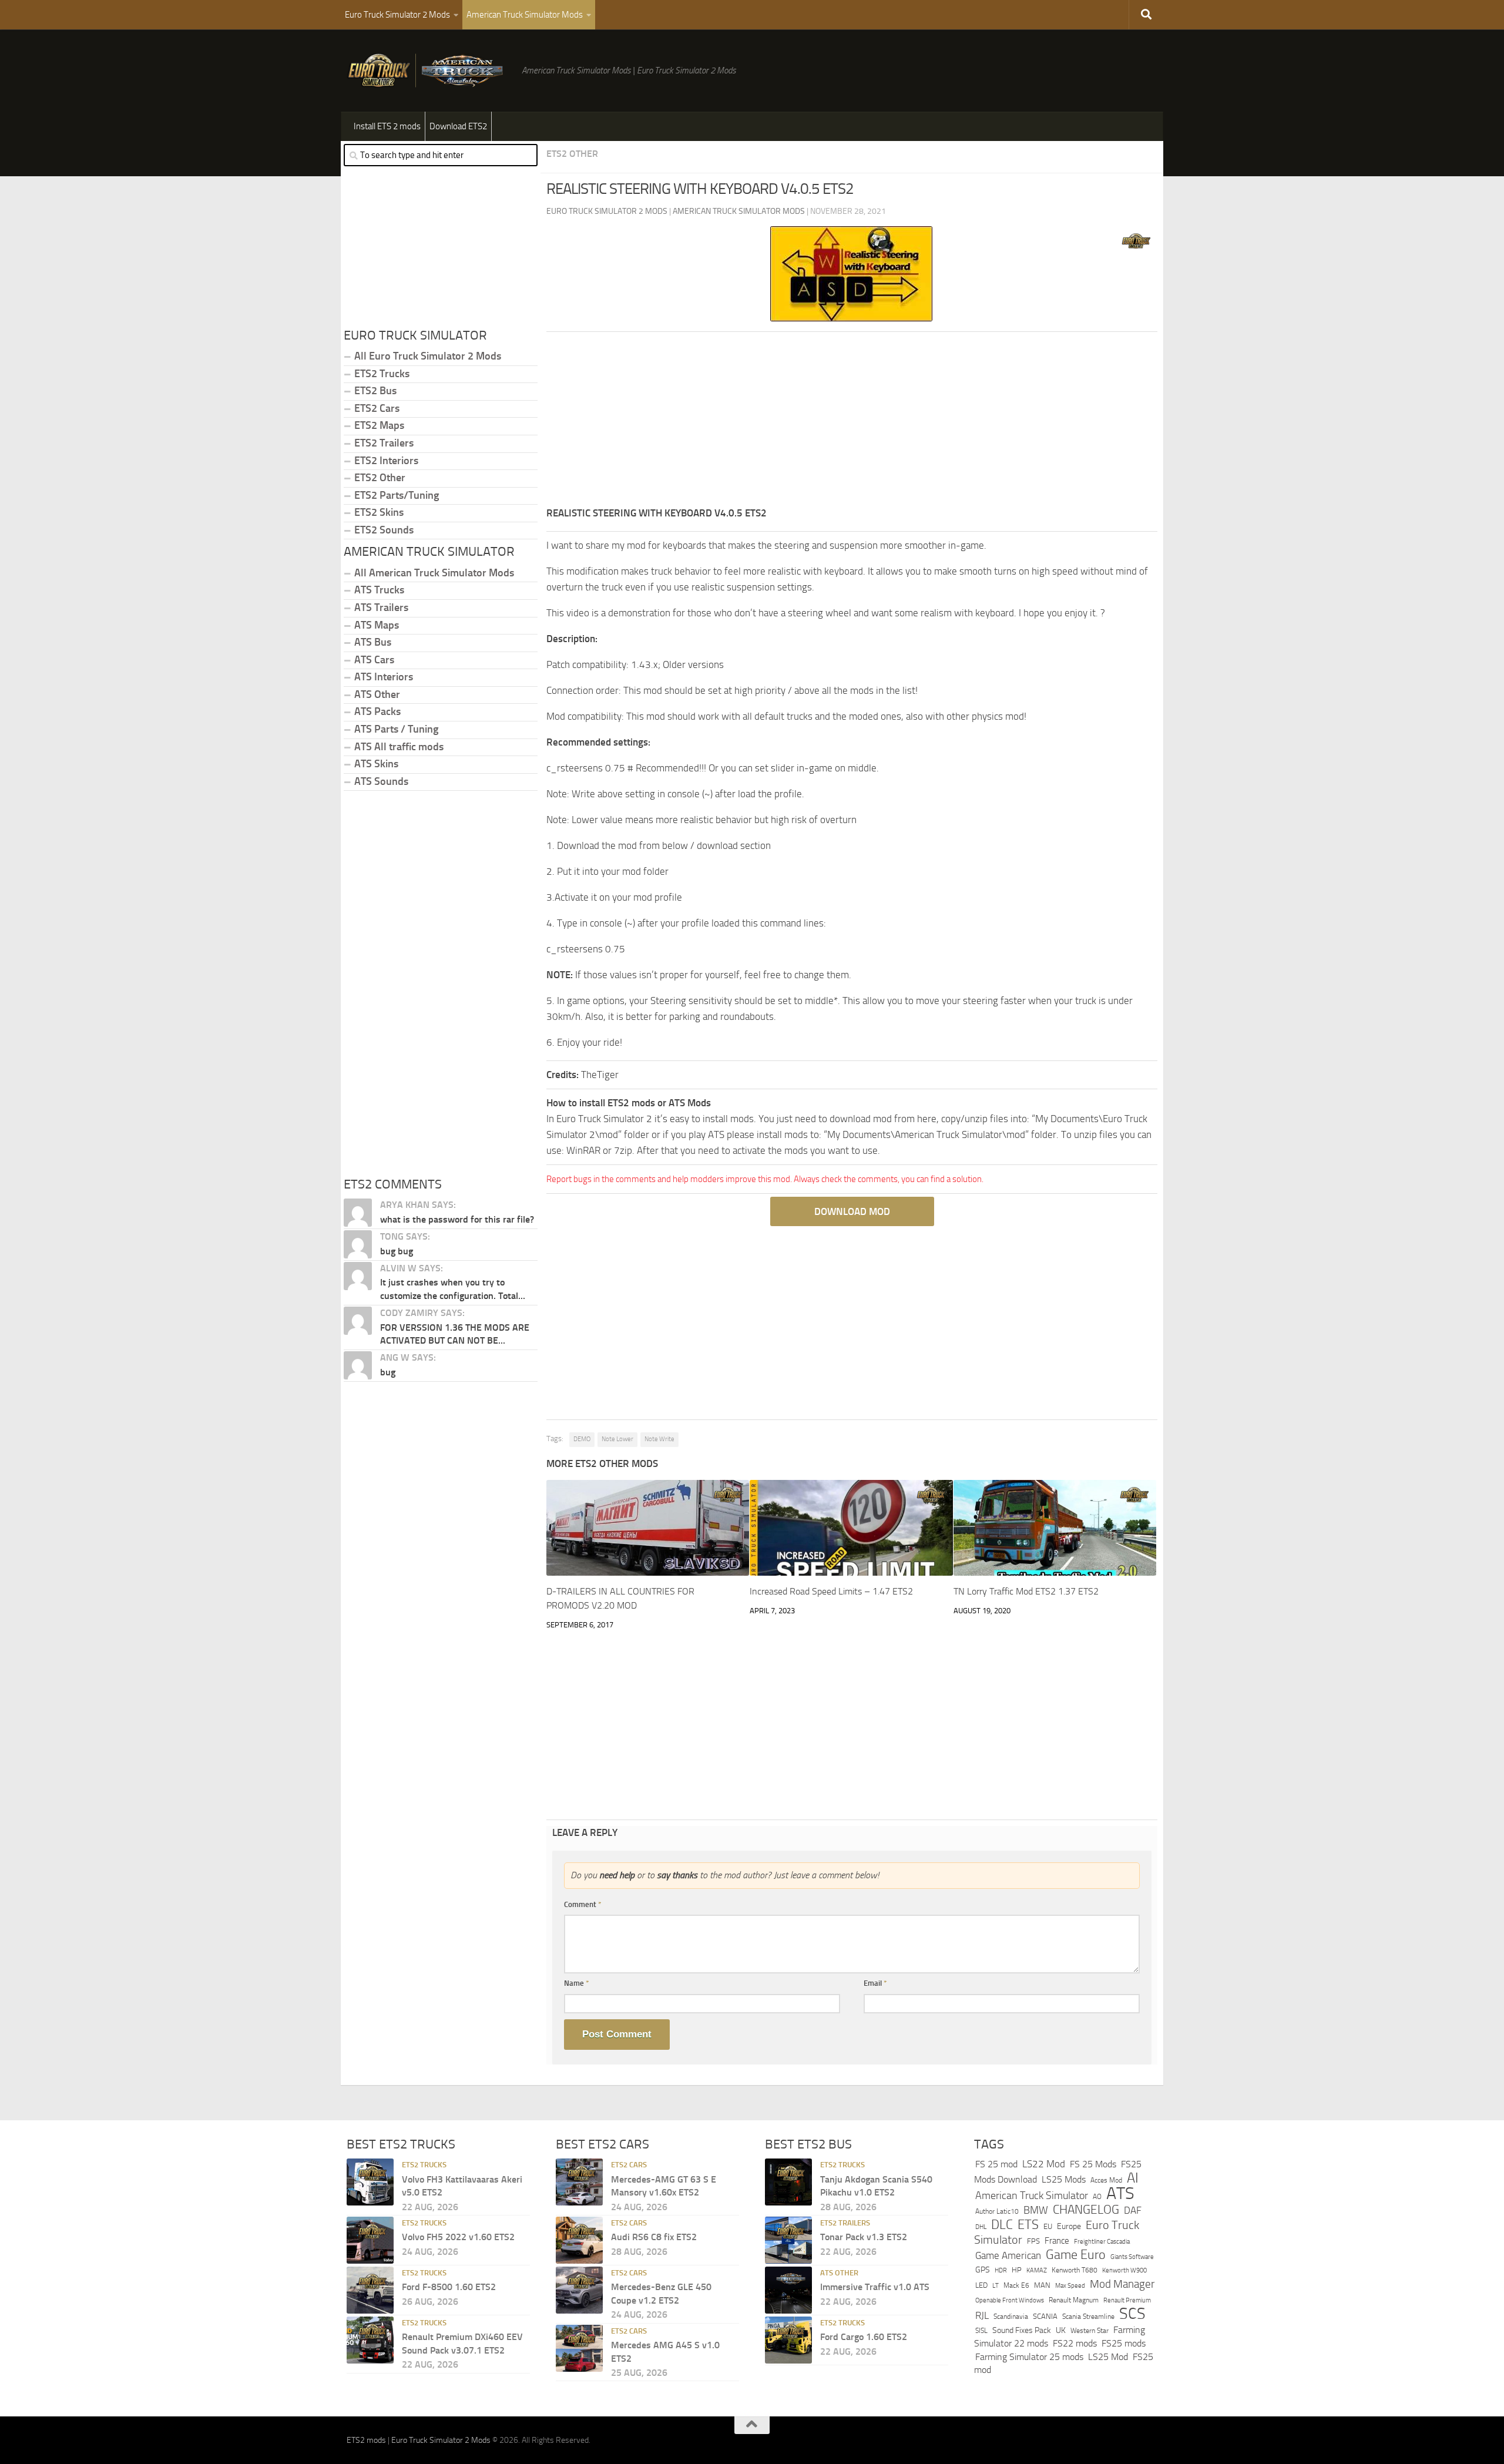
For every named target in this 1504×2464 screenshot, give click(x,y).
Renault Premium (1127, 2300)
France (1057, 2241)
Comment (583, 1904)
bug (388, 1372)
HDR (1001, 2270)
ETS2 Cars (377, 408)
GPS (983, 2270)
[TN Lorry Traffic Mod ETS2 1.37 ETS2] (1055, 1528)
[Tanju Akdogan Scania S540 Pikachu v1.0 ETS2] (788, 2182)
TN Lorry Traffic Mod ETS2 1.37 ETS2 (1026, 1591)
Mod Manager (1122, 2284)
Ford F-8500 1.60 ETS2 (449, 2287)
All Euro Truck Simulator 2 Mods (428, 356)
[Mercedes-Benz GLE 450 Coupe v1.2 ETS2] (579, 2290)
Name (577, 1983)
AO (1097, 2197)
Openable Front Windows (1010, 2300)
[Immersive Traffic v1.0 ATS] (788, 2290)
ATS (1120, 2193)
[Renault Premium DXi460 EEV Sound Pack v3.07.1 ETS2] (370, 2340)
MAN (1042, 2285)
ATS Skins (376, 764)
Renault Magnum (1074, 2300)
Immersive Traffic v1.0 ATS (875, 2287)
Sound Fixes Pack (1022, 2330)
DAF (1133, 2210)
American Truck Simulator (1032, 2196)
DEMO (582, 1439)
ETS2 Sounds (384, 530)
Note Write (659, 1439)
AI (1133, 2178)
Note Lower (617, 1439)
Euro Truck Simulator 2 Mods (397, 15)
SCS (1132, 2314)
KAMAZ (1037, 2270)
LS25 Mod (1108, 2357)
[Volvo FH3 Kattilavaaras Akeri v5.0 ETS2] (370, 2182)
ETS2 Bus (375, 391)
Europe (1069, 2226)
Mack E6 (1016, 2285)
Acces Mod (1106, 2180)
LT (996, 2286)
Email (875, 1983)
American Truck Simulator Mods (525, 15)
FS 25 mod (996, 2164)
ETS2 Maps (379, 425)
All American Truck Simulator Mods (434, 573)
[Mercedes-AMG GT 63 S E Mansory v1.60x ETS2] (579, 2182)
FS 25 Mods (1093, 2164)
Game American (1008, 2256)
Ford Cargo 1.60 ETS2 (864, 2337)
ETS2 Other (572, 154)
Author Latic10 (997, 2211)
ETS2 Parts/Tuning (397, 495)
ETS (1028, 2225)
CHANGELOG (1086, 2210)
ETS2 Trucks (382, 374)
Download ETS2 (458, 126)
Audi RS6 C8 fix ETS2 (654, 2237)
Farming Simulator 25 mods (1029, 2357)
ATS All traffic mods (399, 747)
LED (981, 2285)
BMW (1036, 2210)
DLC (1002, 2225)
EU (1048, 2226)
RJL (982, 2316)
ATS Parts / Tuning (396, 729)
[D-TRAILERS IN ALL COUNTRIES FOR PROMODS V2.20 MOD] (648, 1528)
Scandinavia (1011, 2316)
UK (1061, 2330)
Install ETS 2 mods (387, 126)
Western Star (1090, 2331)
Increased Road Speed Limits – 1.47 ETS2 (831, 1591)
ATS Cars (374, 660)
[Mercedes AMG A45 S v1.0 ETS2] (579, 2348)
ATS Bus (373, 642)
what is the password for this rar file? (457, 1219)
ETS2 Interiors (386, 461)
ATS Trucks (379, 590)
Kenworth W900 (1124, 2270)
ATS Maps (377, 625)
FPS (1033, 2241)
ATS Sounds (381, 781)
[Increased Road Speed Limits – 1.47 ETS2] (851, 1528)
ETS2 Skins (379, 512)
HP (1017, 2270)
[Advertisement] (852, 423)
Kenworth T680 (1075, 2270)
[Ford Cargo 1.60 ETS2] (788, 2340)
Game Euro (1076, 2255)
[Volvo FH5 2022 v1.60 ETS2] (370, 2240)
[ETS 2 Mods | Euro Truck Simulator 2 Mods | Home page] (428, 71)
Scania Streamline (1088, 2316)
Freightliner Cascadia (1102, 2241)
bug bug (397, 1251)
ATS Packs (377, 711)
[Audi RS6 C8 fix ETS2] (579, 2240)
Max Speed (1070, 2285)
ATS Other (377, 694)
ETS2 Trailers (384, 443)
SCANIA (1045, 2316)
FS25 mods (1124, 2343)
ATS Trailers (381, 607)
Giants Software (1132, 2257)
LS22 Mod (1044, 2164)
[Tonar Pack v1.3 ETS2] (788, 2240)
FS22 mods (1075, 2343)
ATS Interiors (384, 677)
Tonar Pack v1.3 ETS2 (864, 2237)
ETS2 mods (366, 2440)
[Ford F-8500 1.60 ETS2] (370, 2290)
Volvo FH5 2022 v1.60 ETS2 (458, 2237)
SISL (981, 2331)
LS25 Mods (1064, 2179)
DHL (981, 2227)
